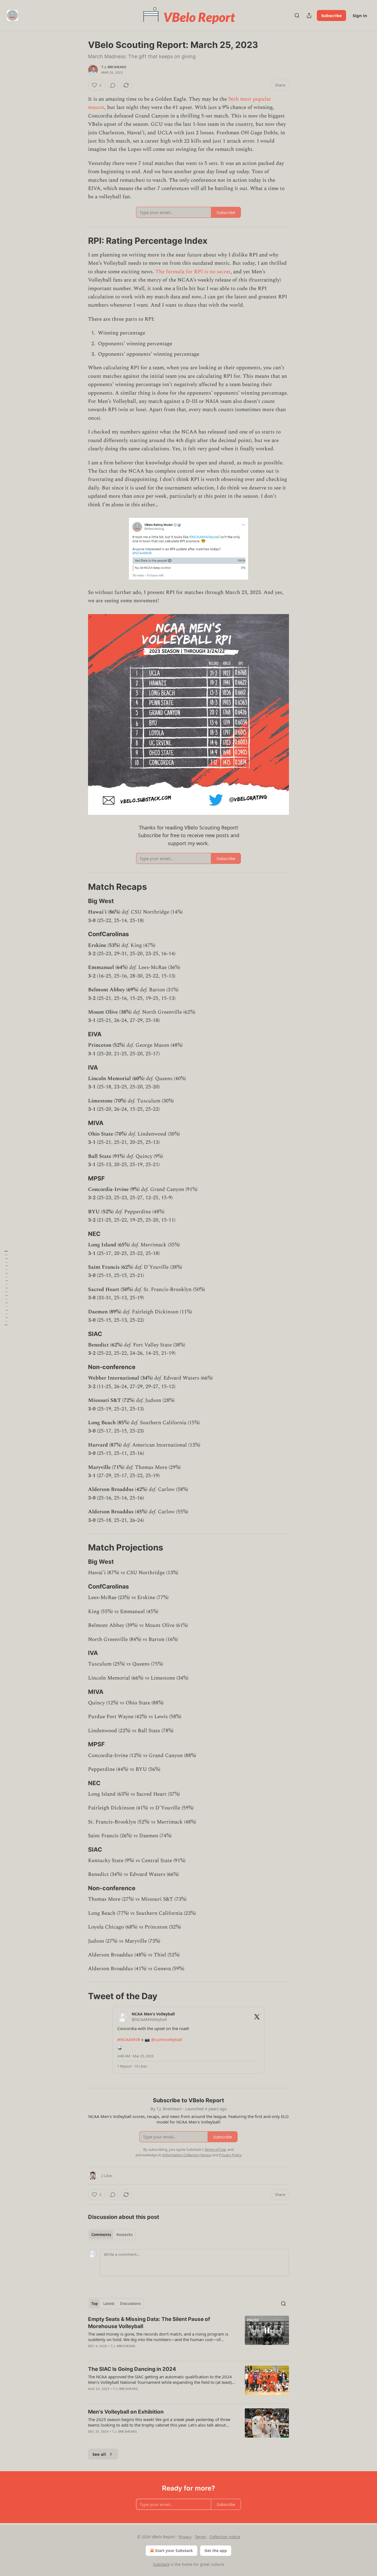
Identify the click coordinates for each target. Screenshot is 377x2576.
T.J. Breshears (114, 67)
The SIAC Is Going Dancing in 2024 (132, 2369)
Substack (161, 2564)
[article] (189, 2336)
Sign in (360, 15)
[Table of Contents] (6, 1288)
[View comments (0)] (113, 85)
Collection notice (225, 2537)
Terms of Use (215, 2149)
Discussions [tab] (130, 2304)
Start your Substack (174, 2550)
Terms (201, 2537)
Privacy (185, 2537)
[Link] (80, 241)
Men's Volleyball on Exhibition (126, 2412)
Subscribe (331, 15)
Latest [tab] (109, 2304)
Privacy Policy (230, 2155)
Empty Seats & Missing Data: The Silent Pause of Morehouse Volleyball (149, 2323)
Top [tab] (95, 2304)
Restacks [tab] (124, 2235)
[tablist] (112, 2235)
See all (99, 2454)
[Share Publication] (309, 15)
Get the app (216, 2550)
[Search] (297, 15)
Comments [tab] (101, 2235)
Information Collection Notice (187, 2155)
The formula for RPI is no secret (193, 272)
